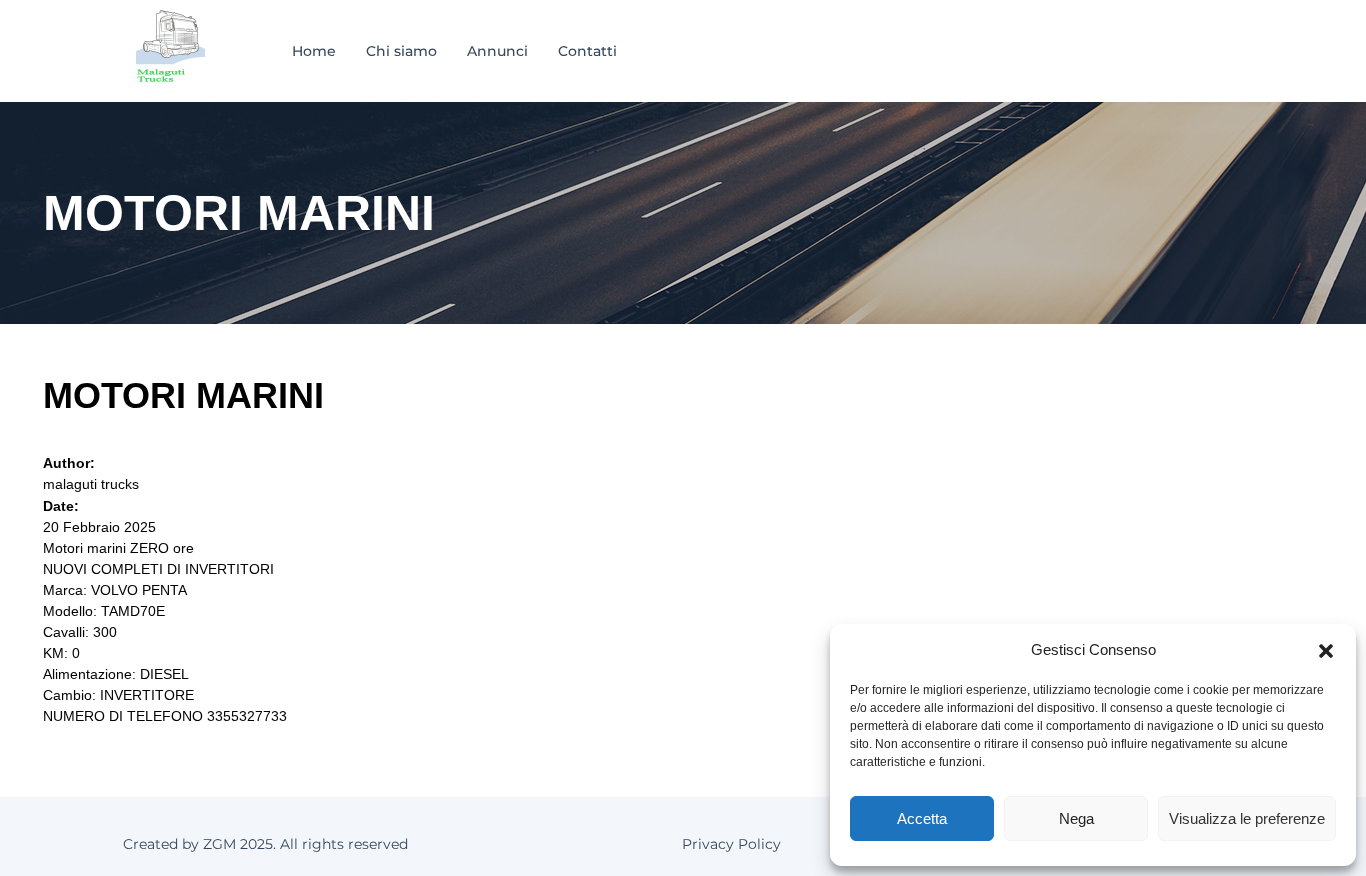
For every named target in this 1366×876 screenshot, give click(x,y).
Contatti (587, 51)
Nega (1076, 818)
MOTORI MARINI (183, 395)
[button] (1326, 650)
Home (314, 51)
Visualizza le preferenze (1247, 818)
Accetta (922, 818)
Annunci (497, 51)
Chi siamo (401, 51)
